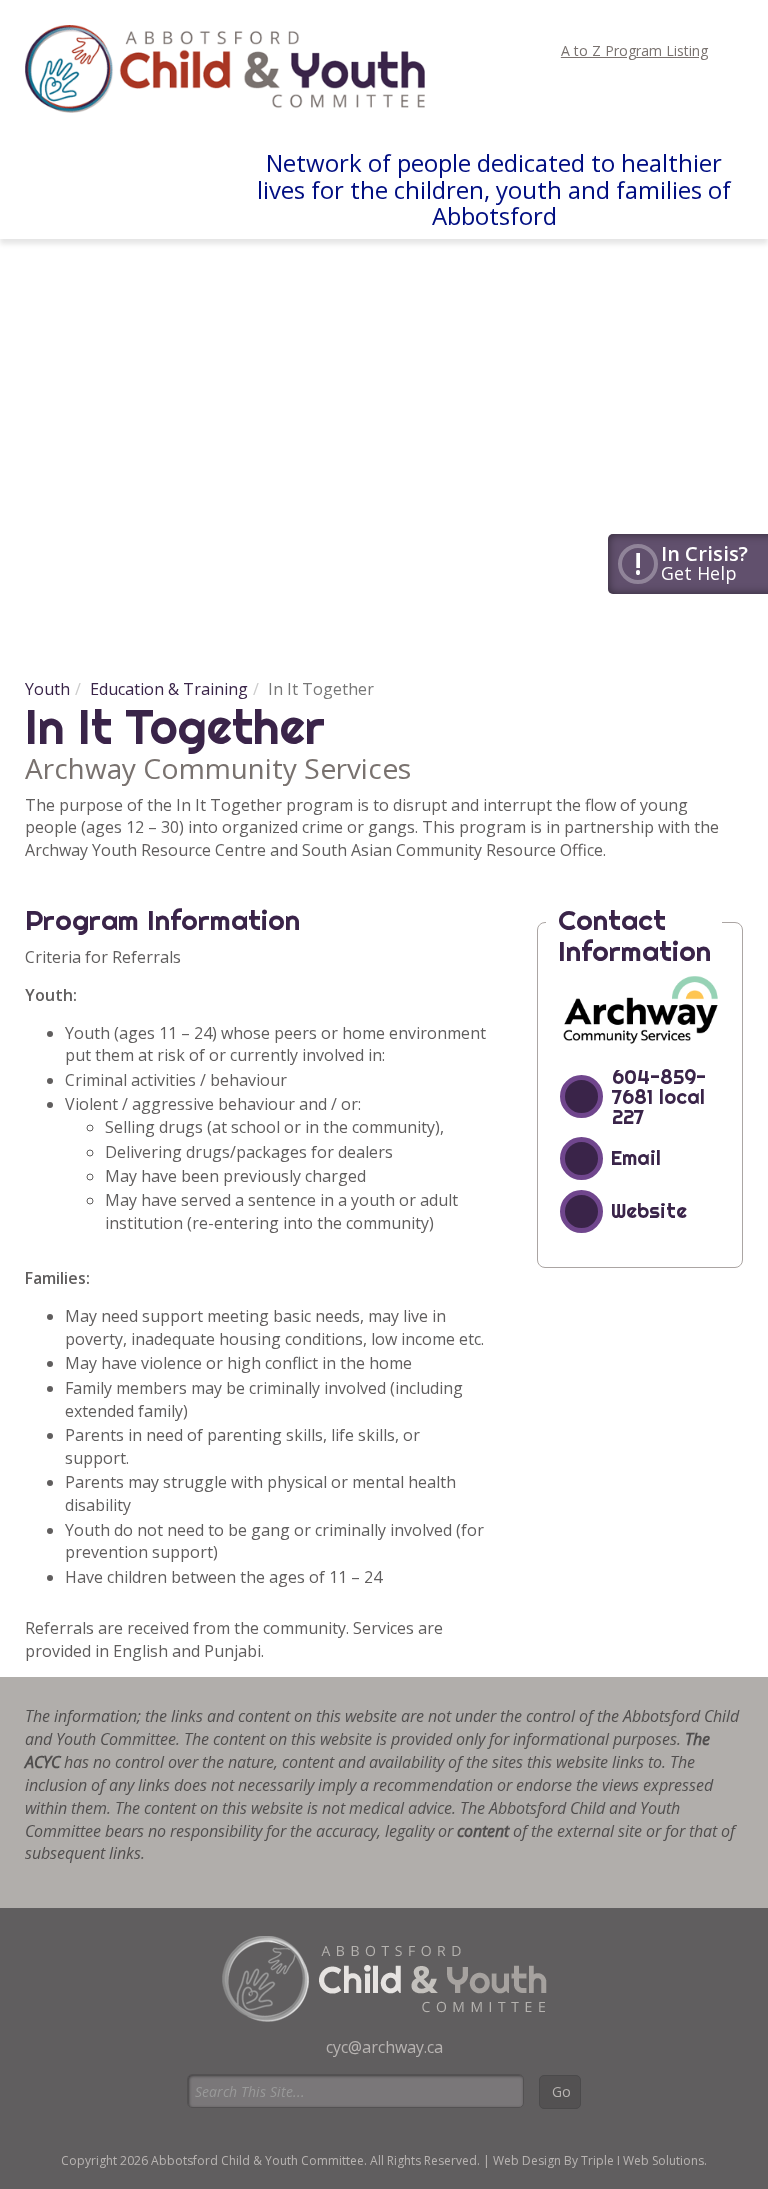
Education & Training (169, 689)
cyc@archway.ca (384, 2047)
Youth (47, 689)
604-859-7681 (659, 1086)
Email (636, 1157)
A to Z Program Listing (634, 50)
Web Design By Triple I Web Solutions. (600, 2160)
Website (649, 1210)
